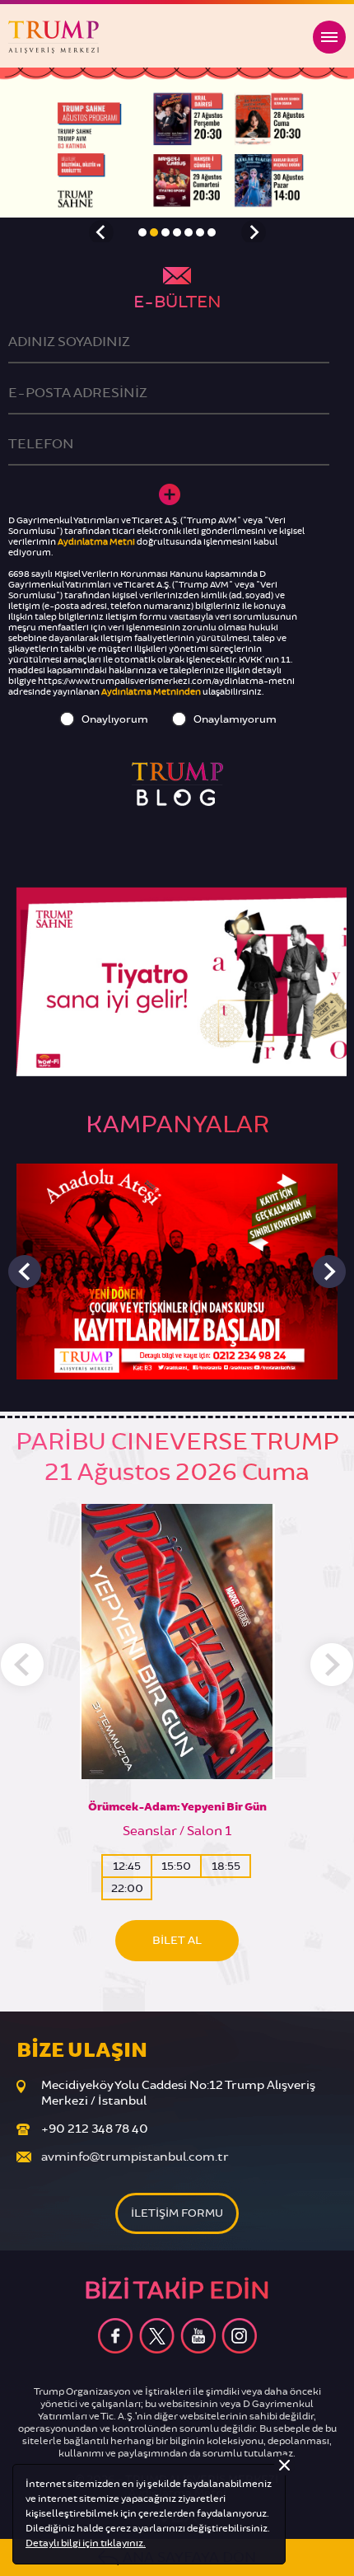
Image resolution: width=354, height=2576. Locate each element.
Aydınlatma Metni (96, 542)
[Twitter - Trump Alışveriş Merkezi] (157, 2336)
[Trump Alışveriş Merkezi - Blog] (177, 784)
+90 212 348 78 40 (95, 2129)
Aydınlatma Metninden (151, 692)
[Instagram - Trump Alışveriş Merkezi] (239, 2336)
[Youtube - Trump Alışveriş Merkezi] (198, 2336)
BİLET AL (177, 1940)
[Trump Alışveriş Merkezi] (54, 37)
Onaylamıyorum (235, 719)
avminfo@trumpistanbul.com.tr (135, 2157)
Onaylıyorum (115, 719)
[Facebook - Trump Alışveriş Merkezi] (116, 2336)
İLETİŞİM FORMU (177, 2213)
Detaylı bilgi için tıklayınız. (86, 2543)
